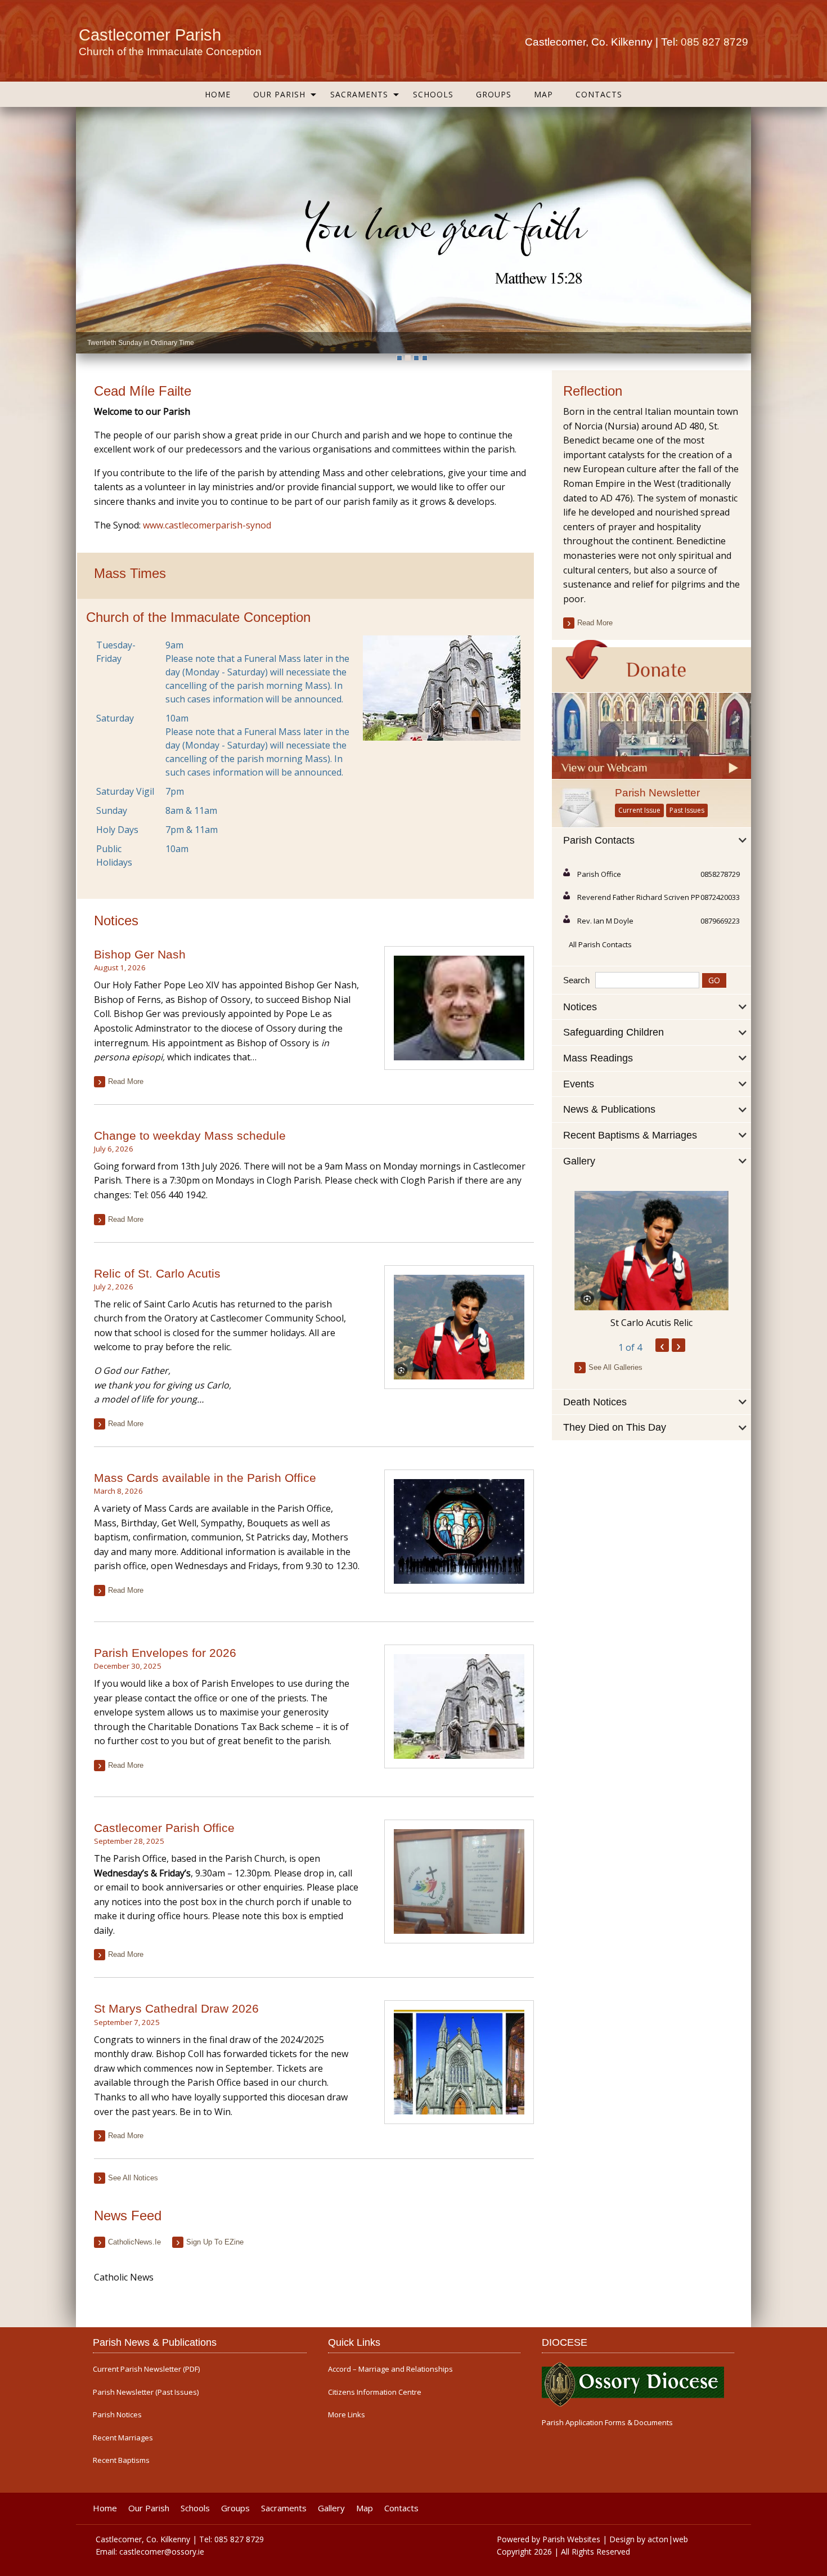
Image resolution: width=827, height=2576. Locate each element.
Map (543, 94)
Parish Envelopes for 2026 (165, 1653)
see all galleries (615, 1367)
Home (218, 94)
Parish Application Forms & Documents (607, 2423)
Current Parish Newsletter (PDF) (146, 2369)
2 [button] (408, 358)
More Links (347, 2415)
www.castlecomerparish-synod (207, 525)
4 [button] (425, 358)
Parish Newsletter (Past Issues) (146, 2392)
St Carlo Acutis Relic (651, 1323)
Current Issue (639, 810)
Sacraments (359, 94)
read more (126, 1081)
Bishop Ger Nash (140, 954)
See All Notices (133, 2178)
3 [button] (416, 358)
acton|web (668, 2539)
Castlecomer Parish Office (164, 1828)
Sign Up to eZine (215, 2242)
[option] (414, 230)
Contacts (599, 94)
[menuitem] (218, 94)
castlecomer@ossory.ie (162, 2552)
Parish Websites (571, 2539)
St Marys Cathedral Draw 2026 (176, 2008)
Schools (433, 94)
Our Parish (279, 94)
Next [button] (740, 230)
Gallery (331, 2508)
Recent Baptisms (121, 2460)
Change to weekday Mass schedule (190, 1135)
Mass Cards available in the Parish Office (205, 1478)
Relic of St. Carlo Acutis (157, 1273)
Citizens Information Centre (375, 2392)
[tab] (651, 841)
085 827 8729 (714, 42)
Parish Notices (117, 2415)
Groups (494, 94)
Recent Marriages (123, 2438)
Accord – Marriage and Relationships (390, 2369)
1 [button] (399, 358)
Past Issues (687, 810)
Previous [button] (87, 230)
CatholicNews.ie (134, 2242)
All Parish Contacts (600, 944)
